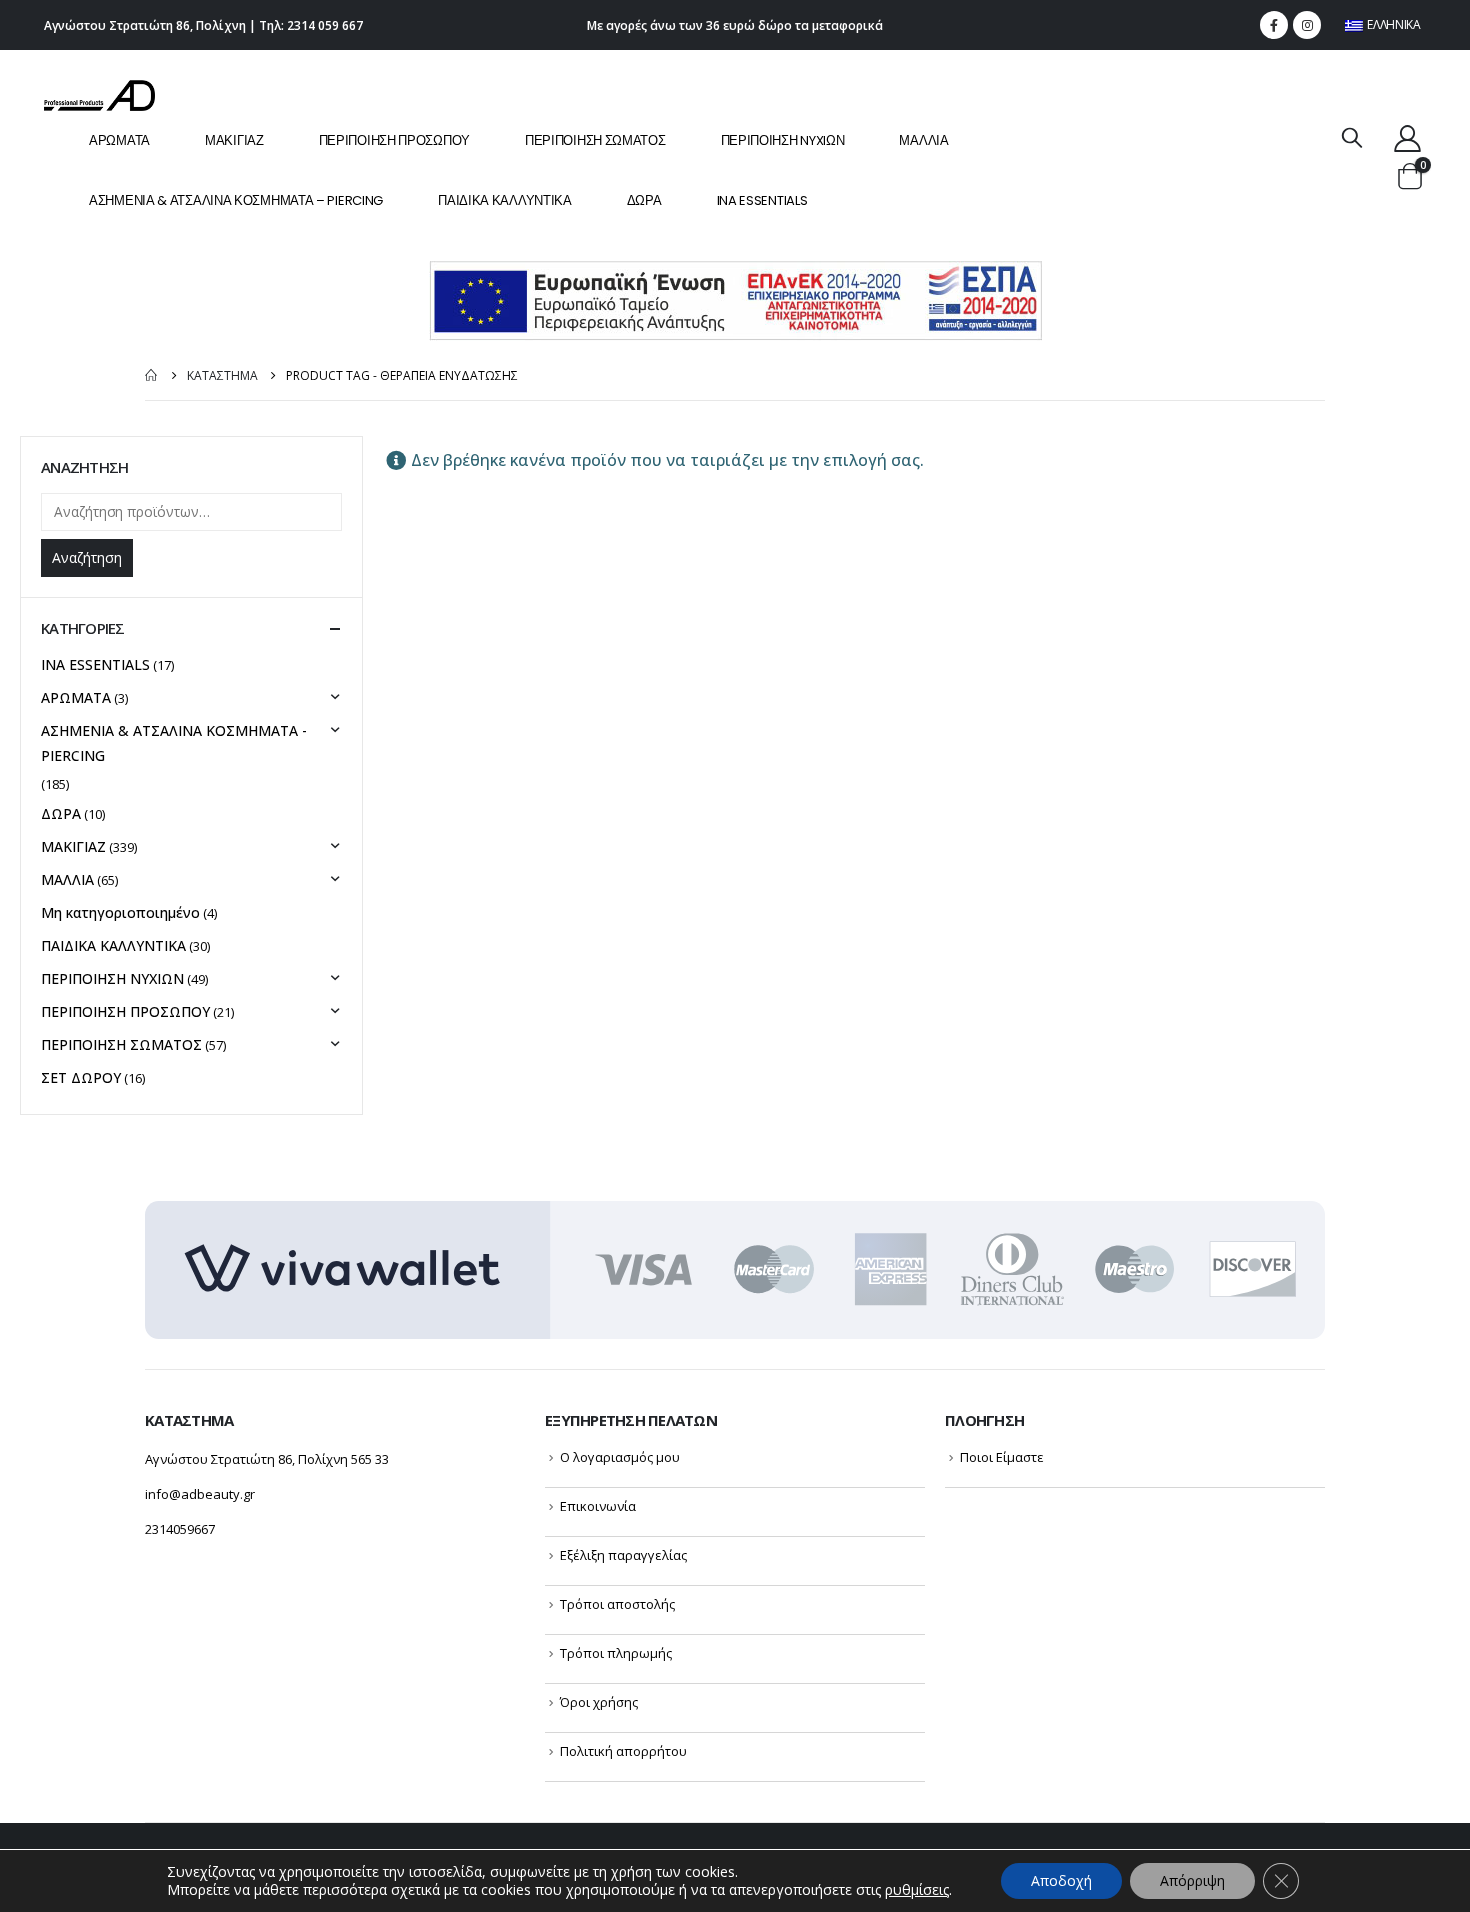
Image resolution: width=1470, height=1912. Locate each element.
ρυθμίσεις (917, 1890)
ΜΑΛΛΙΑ (923, 140)
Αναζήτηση (87, 557)
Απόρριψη (1192, 1880)
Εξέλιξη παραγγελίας (623, 1555)
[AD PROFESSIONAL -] (99, 95)
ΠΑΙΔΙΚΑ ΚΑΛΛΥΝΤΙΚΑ (505, 200)
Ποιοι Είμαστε (1002, 1457)
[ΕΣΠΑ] (735, 299)
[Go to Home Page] (152, 375)
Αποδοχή (1061, 1880)
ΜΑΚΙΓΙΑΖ (234, 140)
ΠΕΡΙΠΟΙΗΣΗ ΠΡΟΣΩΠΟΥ (394, 140)
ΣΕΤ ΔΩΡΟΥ (81, 1077)
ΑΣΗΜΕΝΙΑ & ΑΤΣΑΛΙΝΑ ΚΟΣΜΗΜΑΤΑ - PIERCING (174, 743)
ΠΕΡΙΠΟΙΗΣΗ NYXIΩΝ (783, 140)
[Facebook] (1274, 25)
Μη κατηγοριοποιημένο (120, 912)
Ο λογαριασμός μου (620, 1457)
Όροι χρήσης (599, 1702)
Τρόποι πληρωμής (616, 1653)
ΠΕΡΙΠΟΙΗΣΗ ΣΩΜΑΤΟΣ (595, 140)
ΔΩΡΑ (644, 200)
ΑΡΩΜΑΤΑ (119, 140)
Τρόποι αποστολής (617, 1604)
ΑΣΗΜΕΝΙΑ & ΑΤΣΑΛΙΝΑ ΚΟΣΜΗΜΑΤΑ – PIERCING (236, 200)
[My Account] (1408, 137)
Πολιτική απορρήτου (623, 1751)
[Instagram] (1307, 25)
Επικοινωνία (598, 1506)
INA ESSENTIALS (762, 200)
